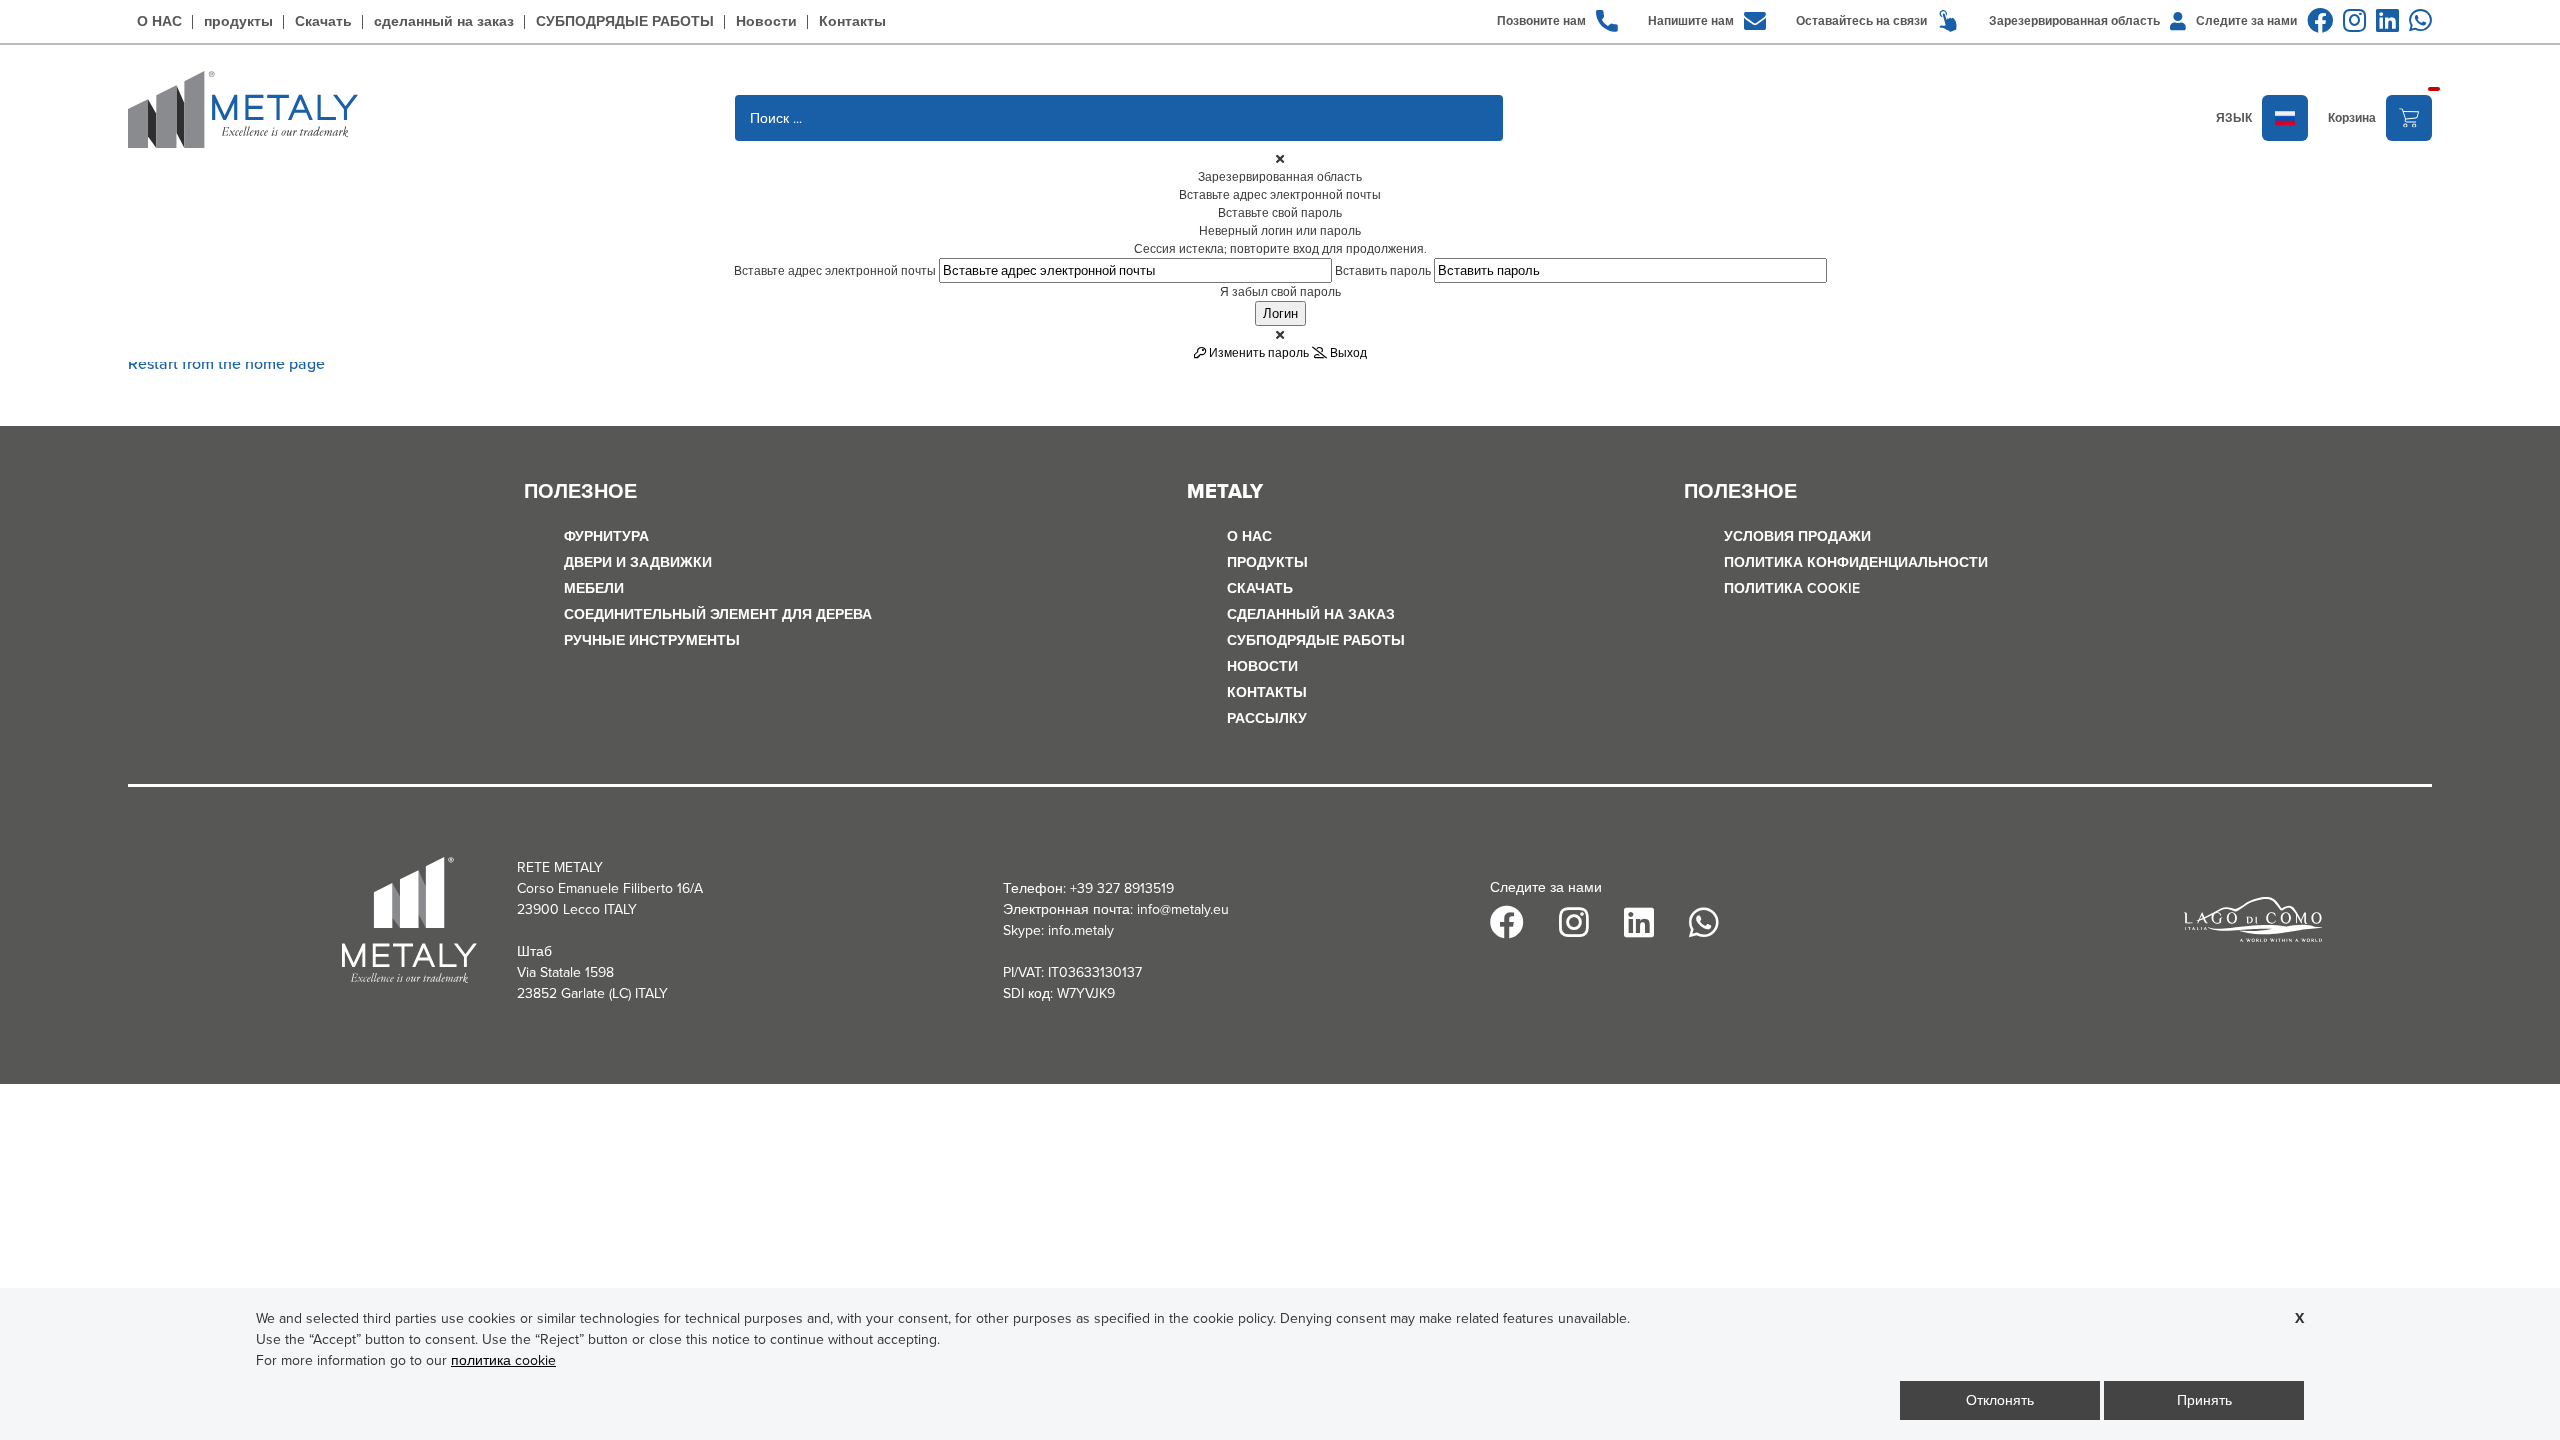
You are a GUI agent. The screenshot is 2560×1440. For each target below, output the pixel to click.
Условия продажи (1797, 536)
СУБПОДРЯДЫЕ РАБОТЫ (625, 22)
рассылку (1267, 718)
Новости (766, 22)
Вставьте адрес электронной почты (835, 271)
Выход (1347, 353)
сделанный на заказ (444, 22)
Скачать (323, 22)
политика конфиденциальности (1856, 562)
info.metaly (1081, 930)
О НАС (159, 22)
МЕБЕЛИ (594, 588)
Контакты (852, 22)
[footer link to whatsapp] (2420, 20)
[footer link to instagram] (2354, 20)
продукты (238, 22)
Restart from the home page (226, 363)
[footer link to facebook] (2320, 20)
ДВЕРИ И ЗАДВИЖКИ (638, 562)
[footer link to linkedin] (2387, 20)
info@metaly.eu (1183, 909)
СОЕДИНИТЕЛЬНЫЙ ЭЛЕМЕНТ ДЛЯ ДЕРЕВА (718, 614)
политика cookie (1792, 588)
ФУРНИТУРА (606, 536)
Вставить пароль (1383, 271)
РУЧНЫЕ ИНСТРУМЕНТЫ (652, 640)
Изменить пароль (1257, 353)
